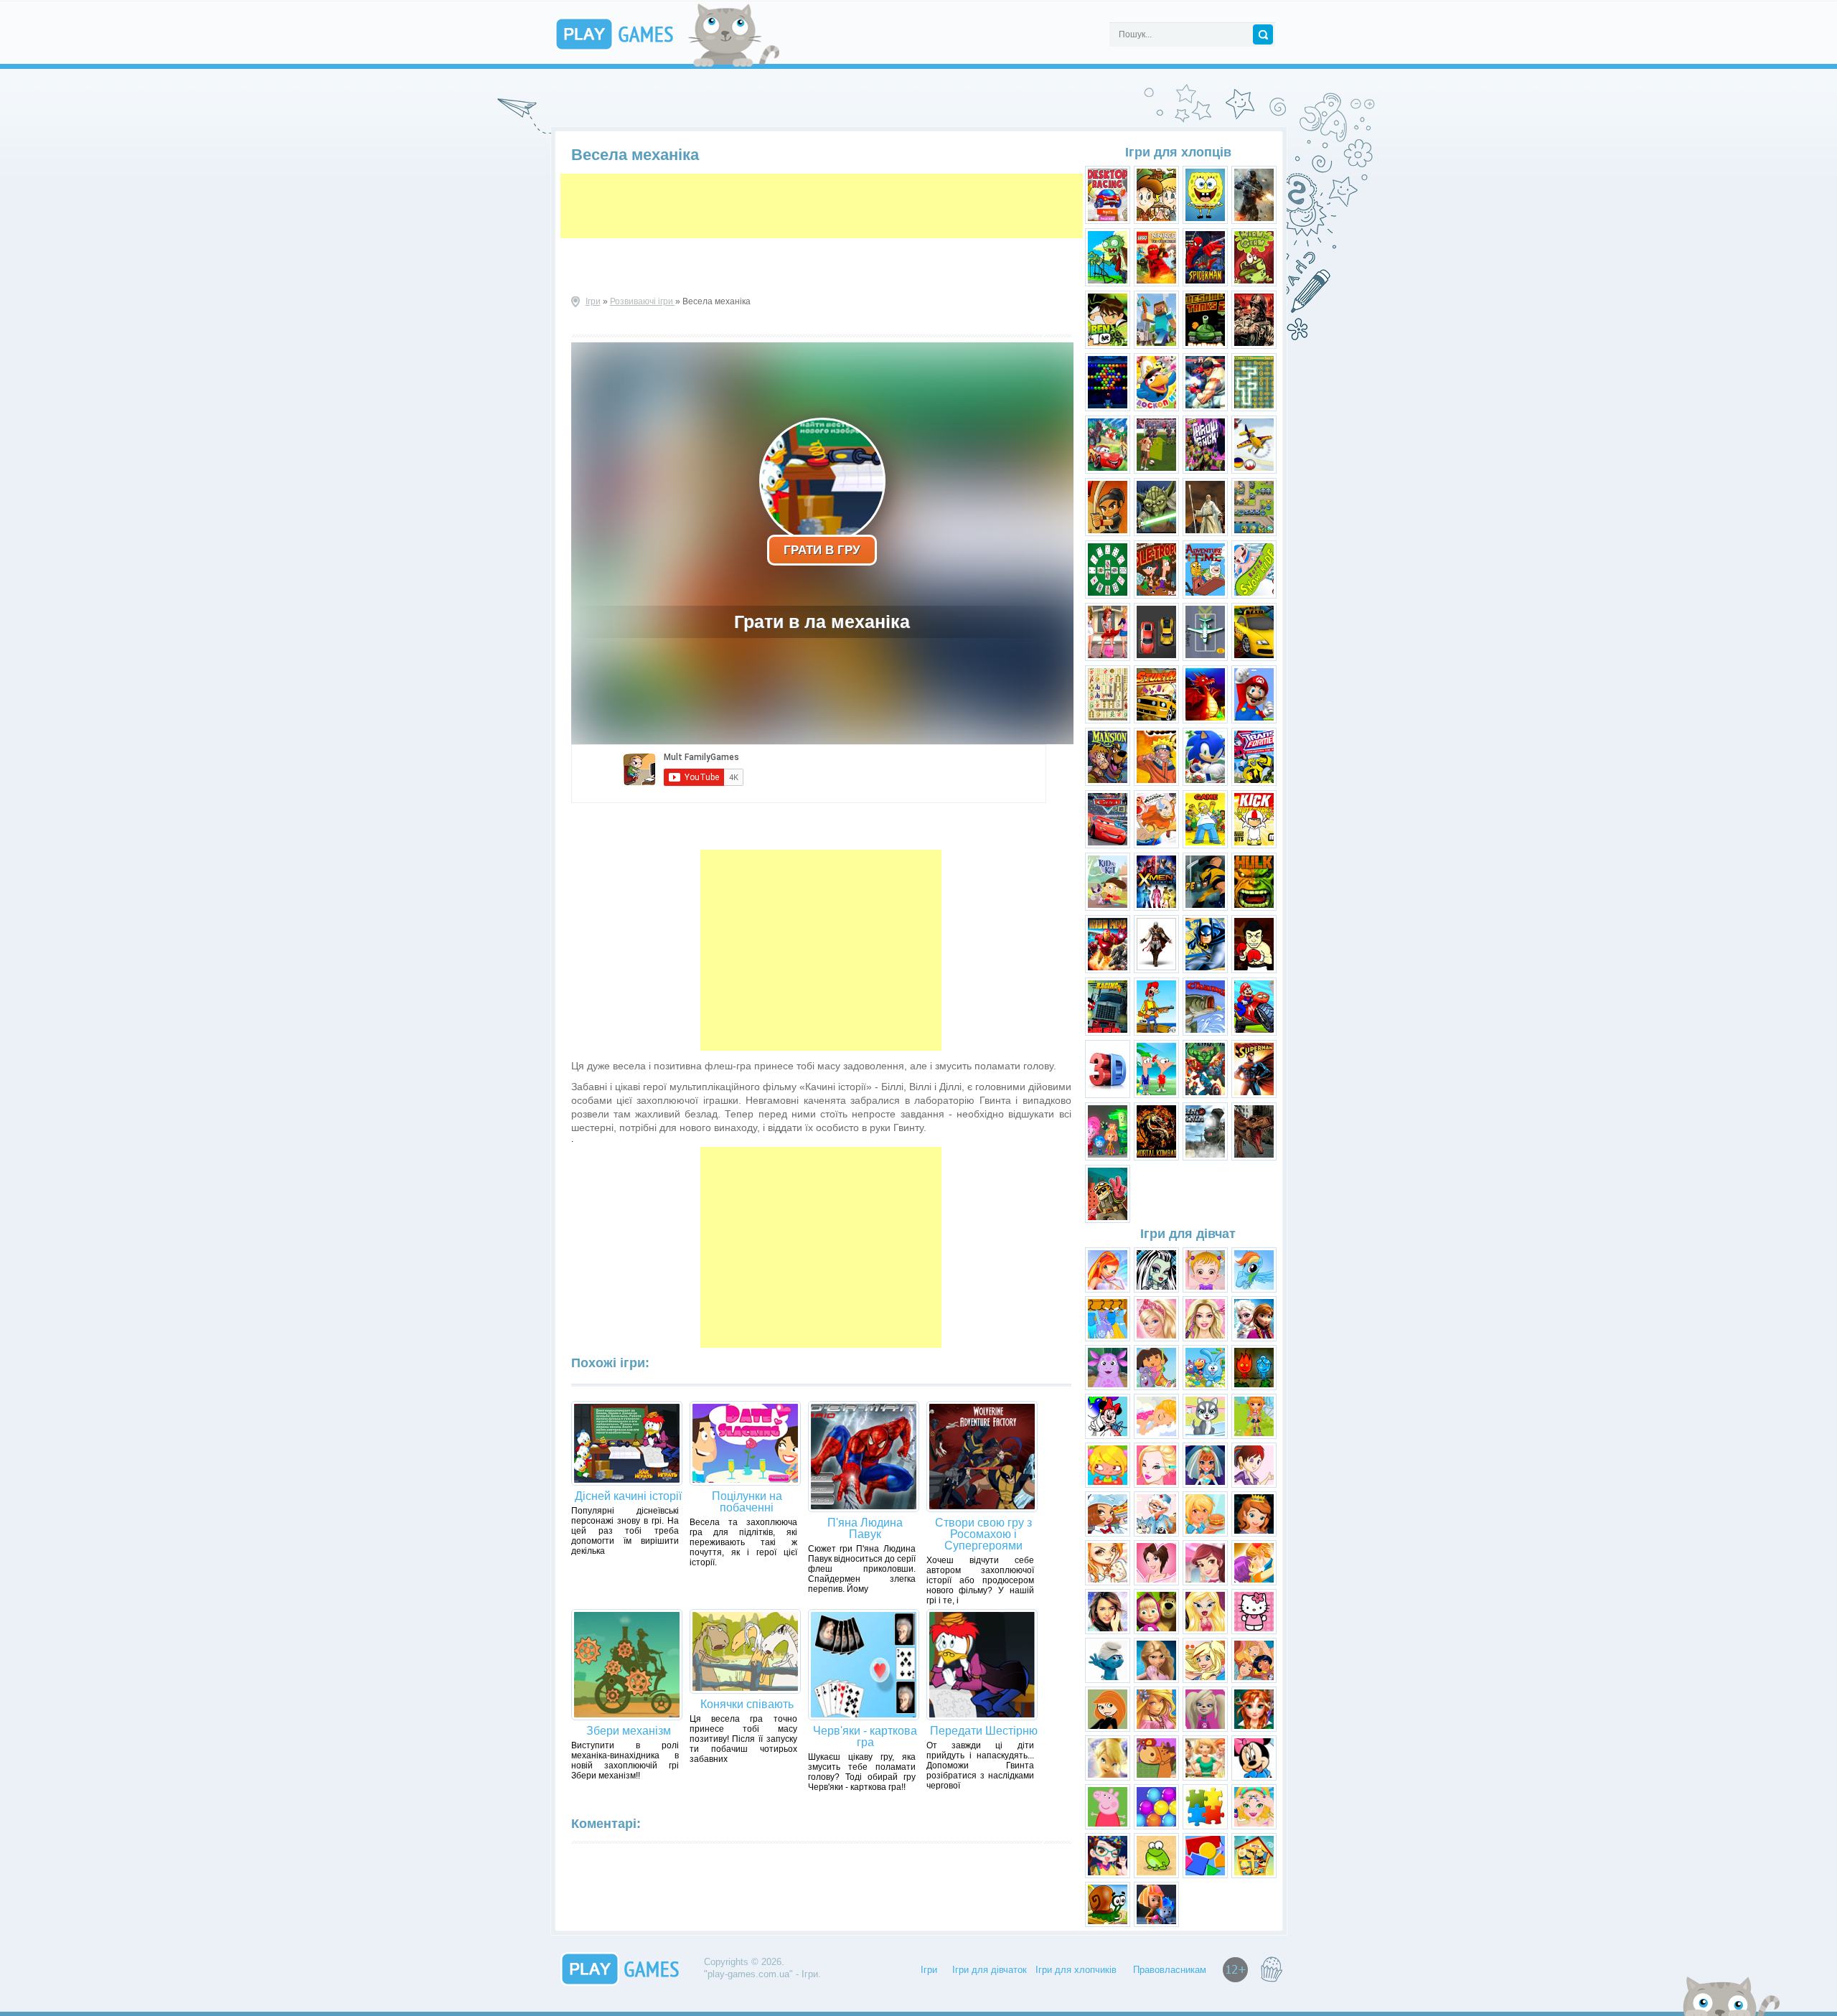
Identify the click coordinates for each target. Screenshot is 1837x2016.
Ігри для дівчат (1188, 1234)
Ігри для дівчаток (990, 1970)
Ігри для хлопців (1178, 152)
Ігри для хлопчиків (1076, 1970)
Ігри (593, 301)
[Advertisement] (822, 206)
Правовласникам (1170, 1970)
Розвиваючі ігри (643, 301)
